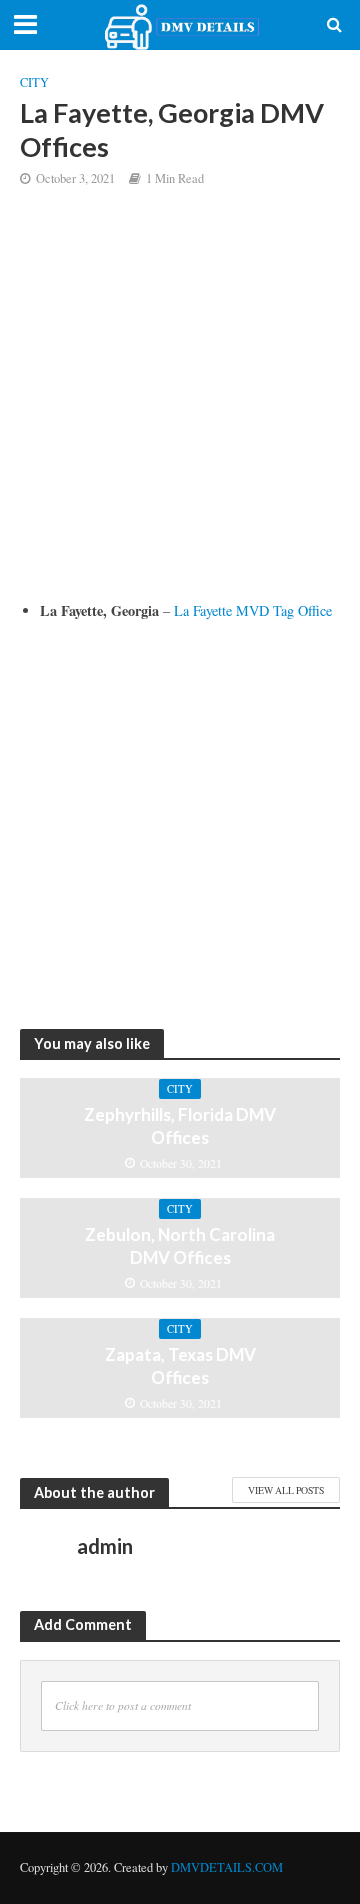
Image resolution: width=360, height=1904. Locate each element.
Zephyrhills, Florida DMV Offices (180, 1125)
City (34, 82)
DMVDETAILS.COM (227, 1867)
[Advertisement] (180, 409)
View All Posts (286, 1490)
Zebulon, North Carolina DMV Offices (180, 1245)
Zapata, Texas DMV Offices (180, 1365)
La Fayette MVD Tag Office (253, 610)
